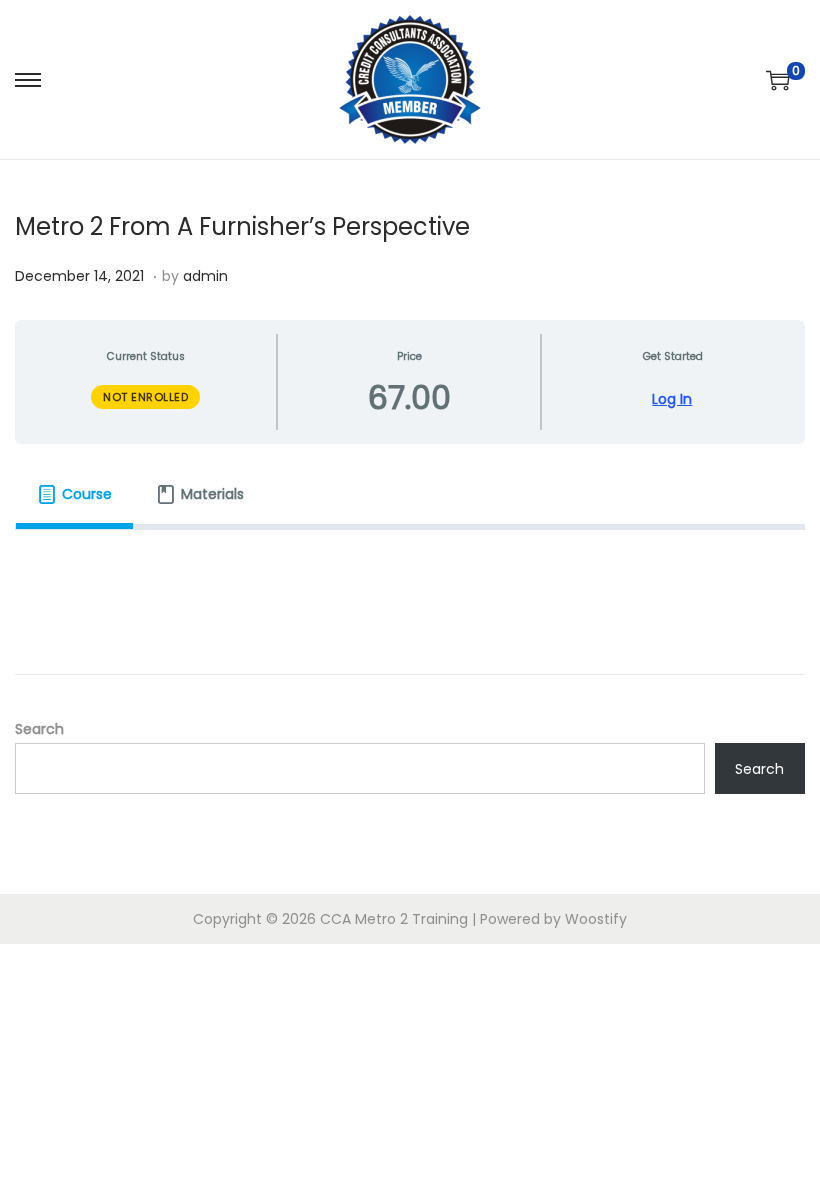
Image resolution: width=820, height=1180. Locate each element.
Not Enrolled (145, 397)
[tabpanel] (410, 558)
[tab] (74, 494)
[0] (778, 80)
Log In (672, 400)
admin (205, 276)
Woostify (596, 919)
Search (39, 729)
